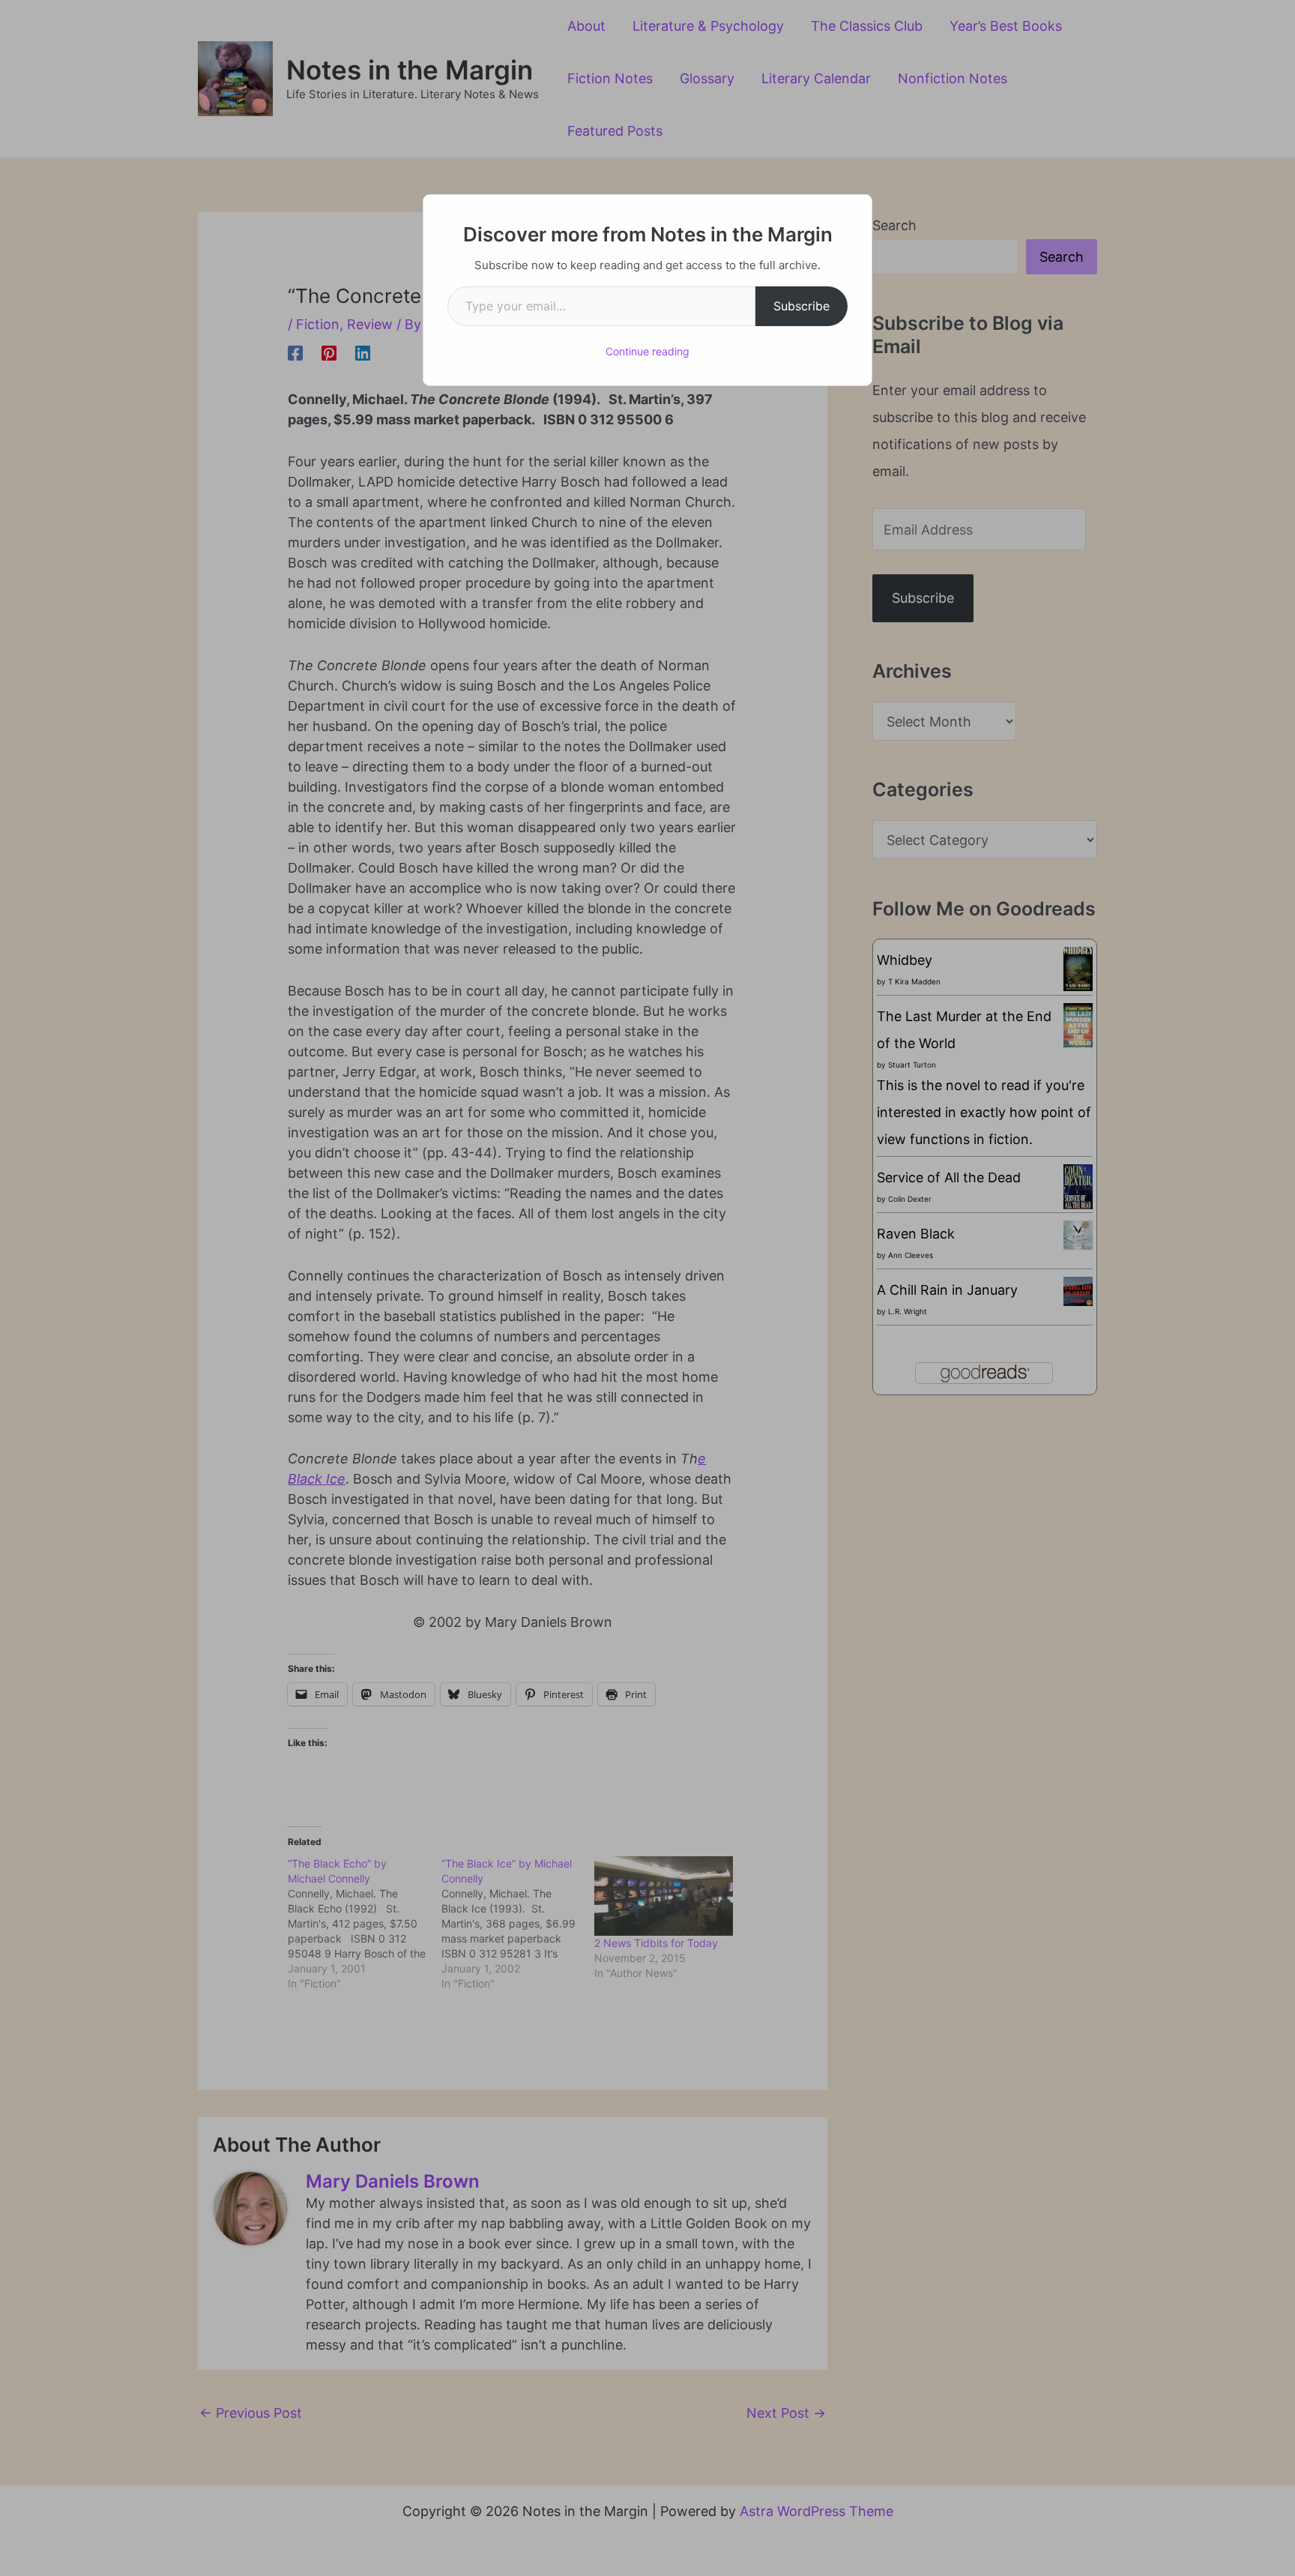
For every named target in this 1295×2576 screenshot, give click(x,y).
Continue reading (647, 351)
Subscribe (802, 306)
